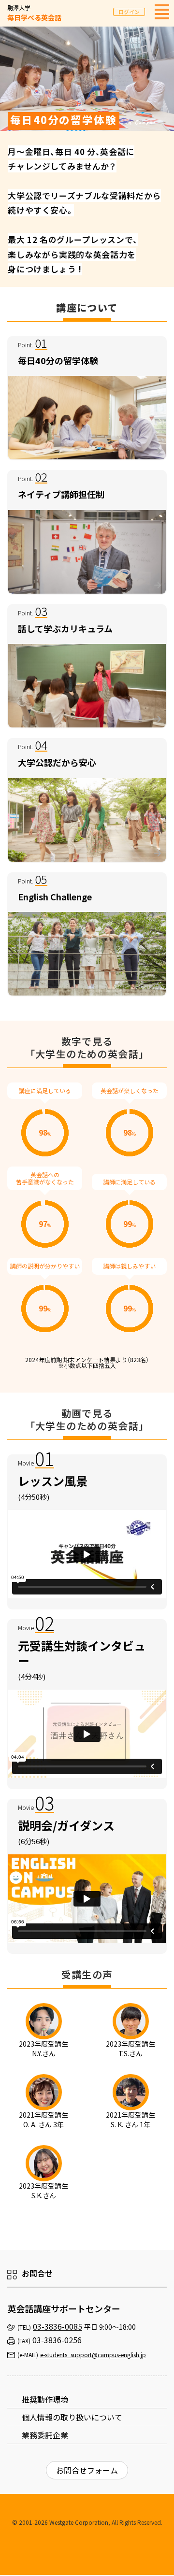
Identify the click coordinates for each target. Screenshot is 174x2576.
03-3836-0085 (58, 2326)
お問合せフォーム (87, 2470)
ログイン (129, 12)
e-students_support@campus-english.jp (93, 2355)
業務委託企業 (45, 2435)
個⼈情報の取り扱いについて (72, 2417)
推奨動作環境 (45, 2399)
